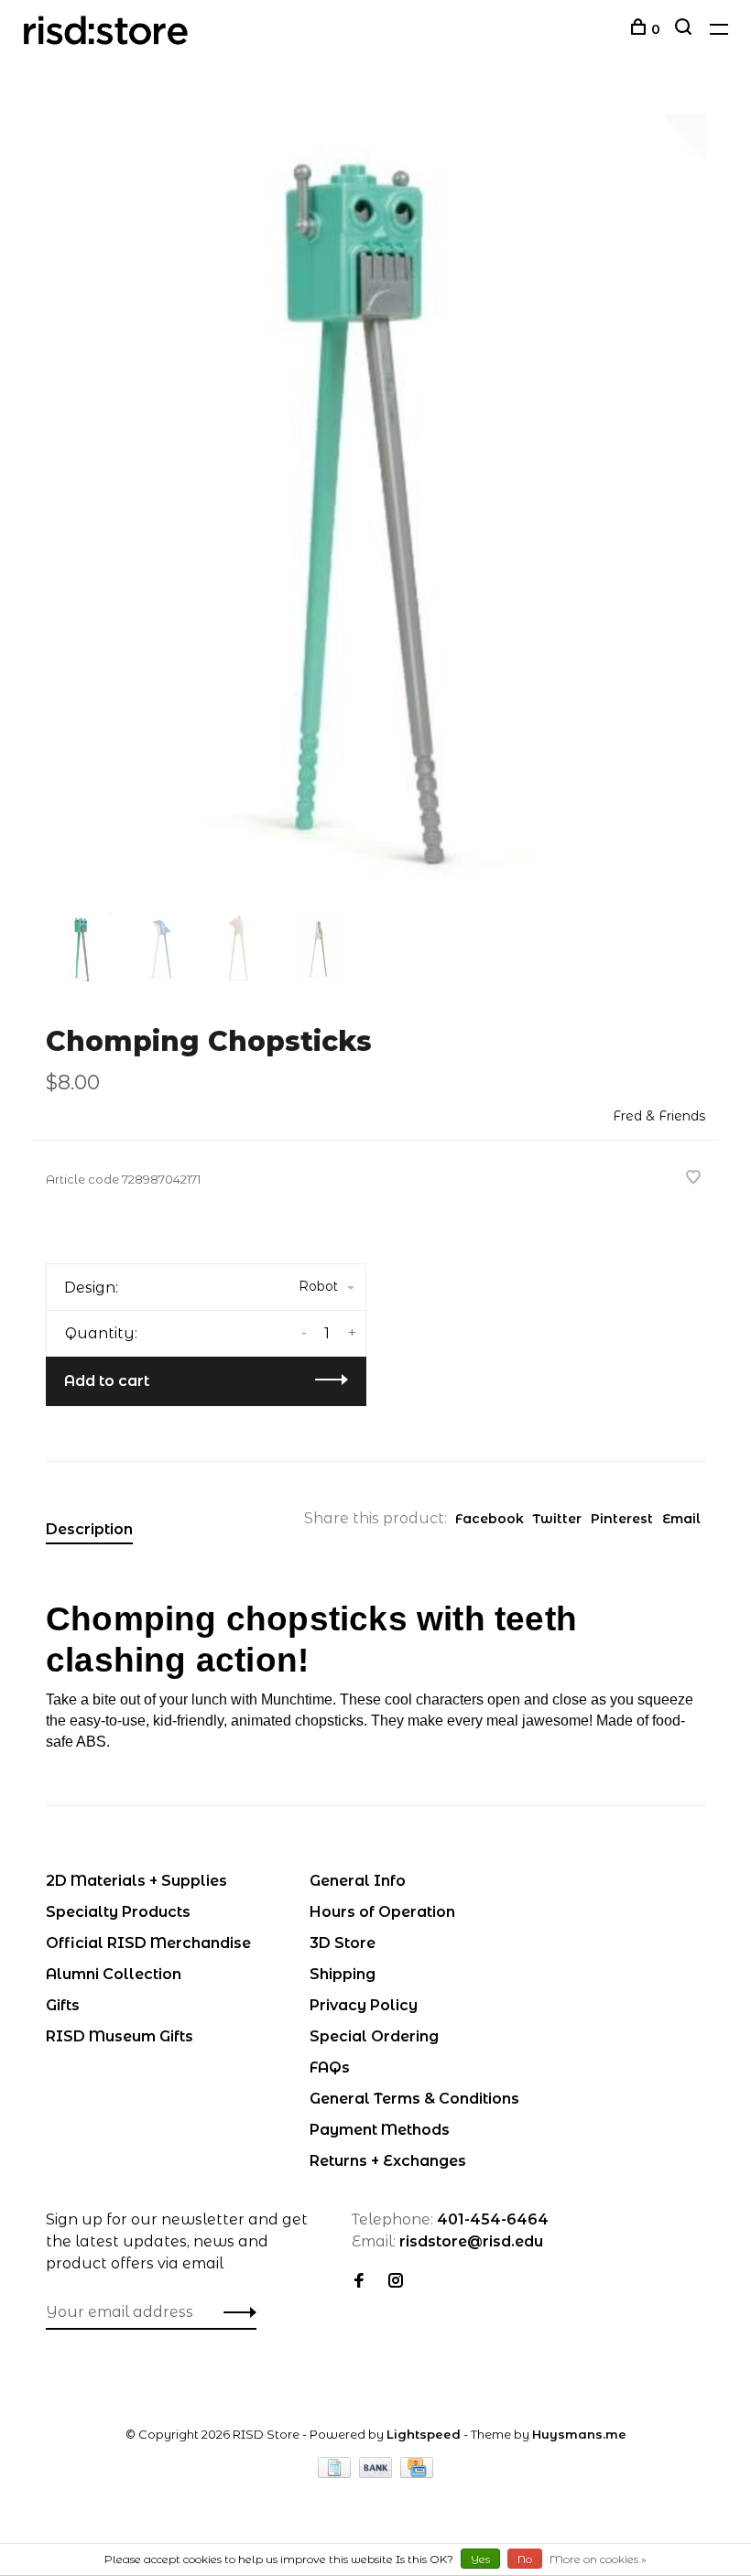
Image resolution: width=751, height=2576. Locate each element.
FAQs (330, 2067)
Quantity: (101, 1333)
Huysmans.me (579, 2434)
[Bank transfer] (378, 2473)
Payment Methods (380, 2130)
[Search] (686, 29)
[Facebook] (359, 2282)
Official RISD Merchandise (148, 1943)
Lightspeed (424, 2434)
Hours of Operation (382, 1912)
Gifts (63, 2005)
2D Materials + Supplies (136, 1881)
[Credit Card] (417, 2473)
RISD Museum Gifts (120, 2036)
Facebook (490, 1519)
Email (681, 1519)
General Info (358, 1881)
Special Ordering (374, 2036)
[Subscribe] (235, 2312)
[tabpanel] (375, 502)
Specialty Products (118, 1912)
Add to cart (107, 1381)
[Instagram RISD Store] (396, 2282)
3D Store (343, 1943)
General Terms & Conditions (414, 2099)
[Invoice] (336, 2473)
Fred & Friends (659, 1116)
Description (89, 1529)
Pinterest (622, 1519)
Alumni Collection (114, 1974)
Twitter (557, 1519)
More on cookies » (598, 2559)
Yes (480, 2559)
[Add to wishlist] (693, 1179)
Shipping (343, 1974)
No (525, 2559)
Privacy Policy (364, 2005)
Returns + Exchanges (388, 2161)
